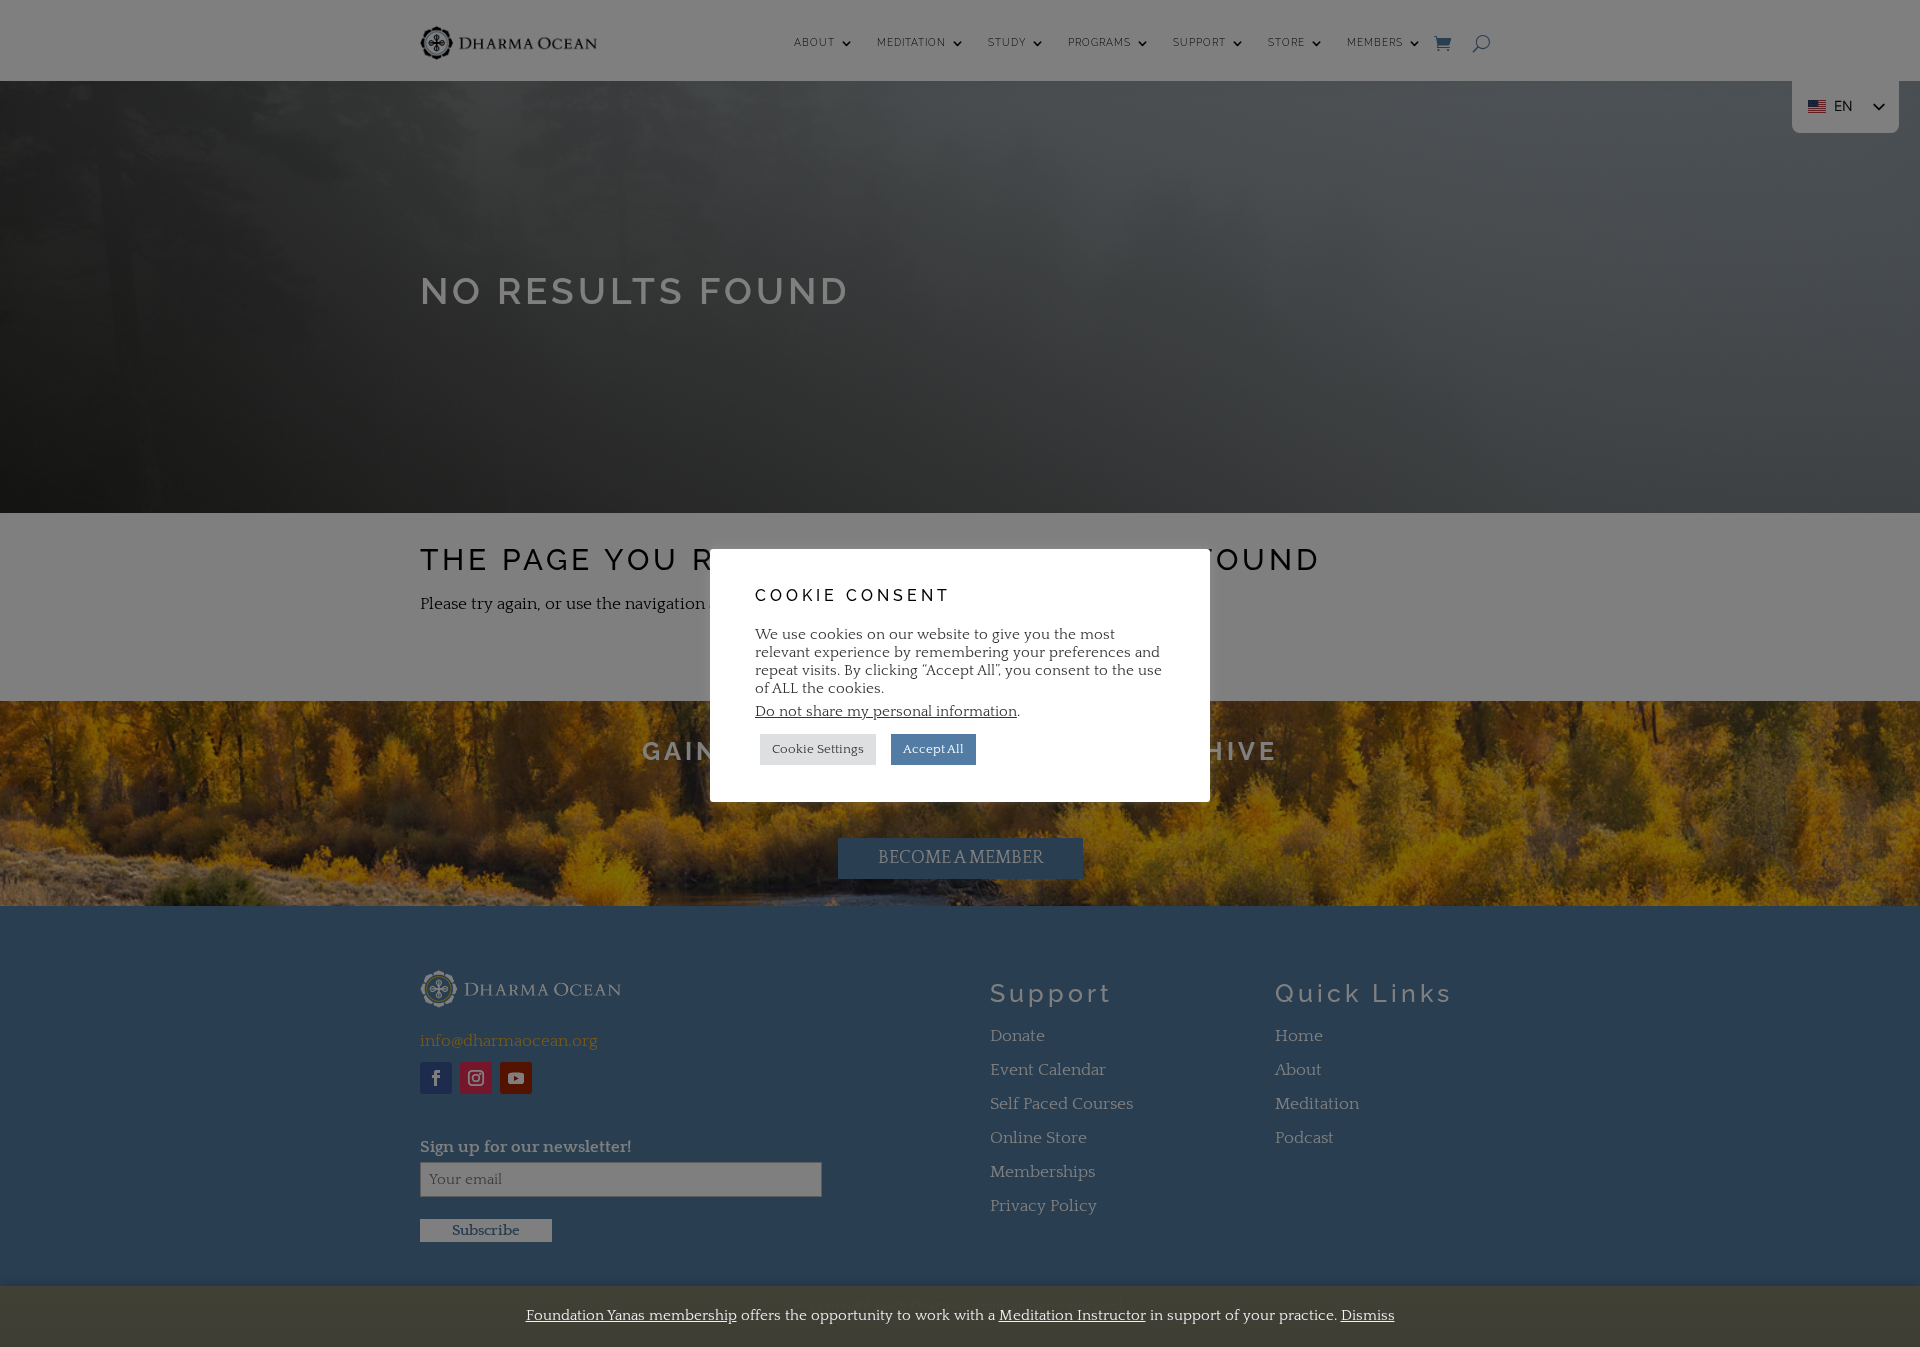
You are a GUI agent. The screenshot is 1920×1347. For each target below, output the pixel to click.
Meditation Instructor (1072, 1315)
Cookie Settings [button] (818, 749)
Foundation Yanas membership (631, 1315)
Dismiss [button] (1368, 1315)
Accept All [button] (933, 749)
